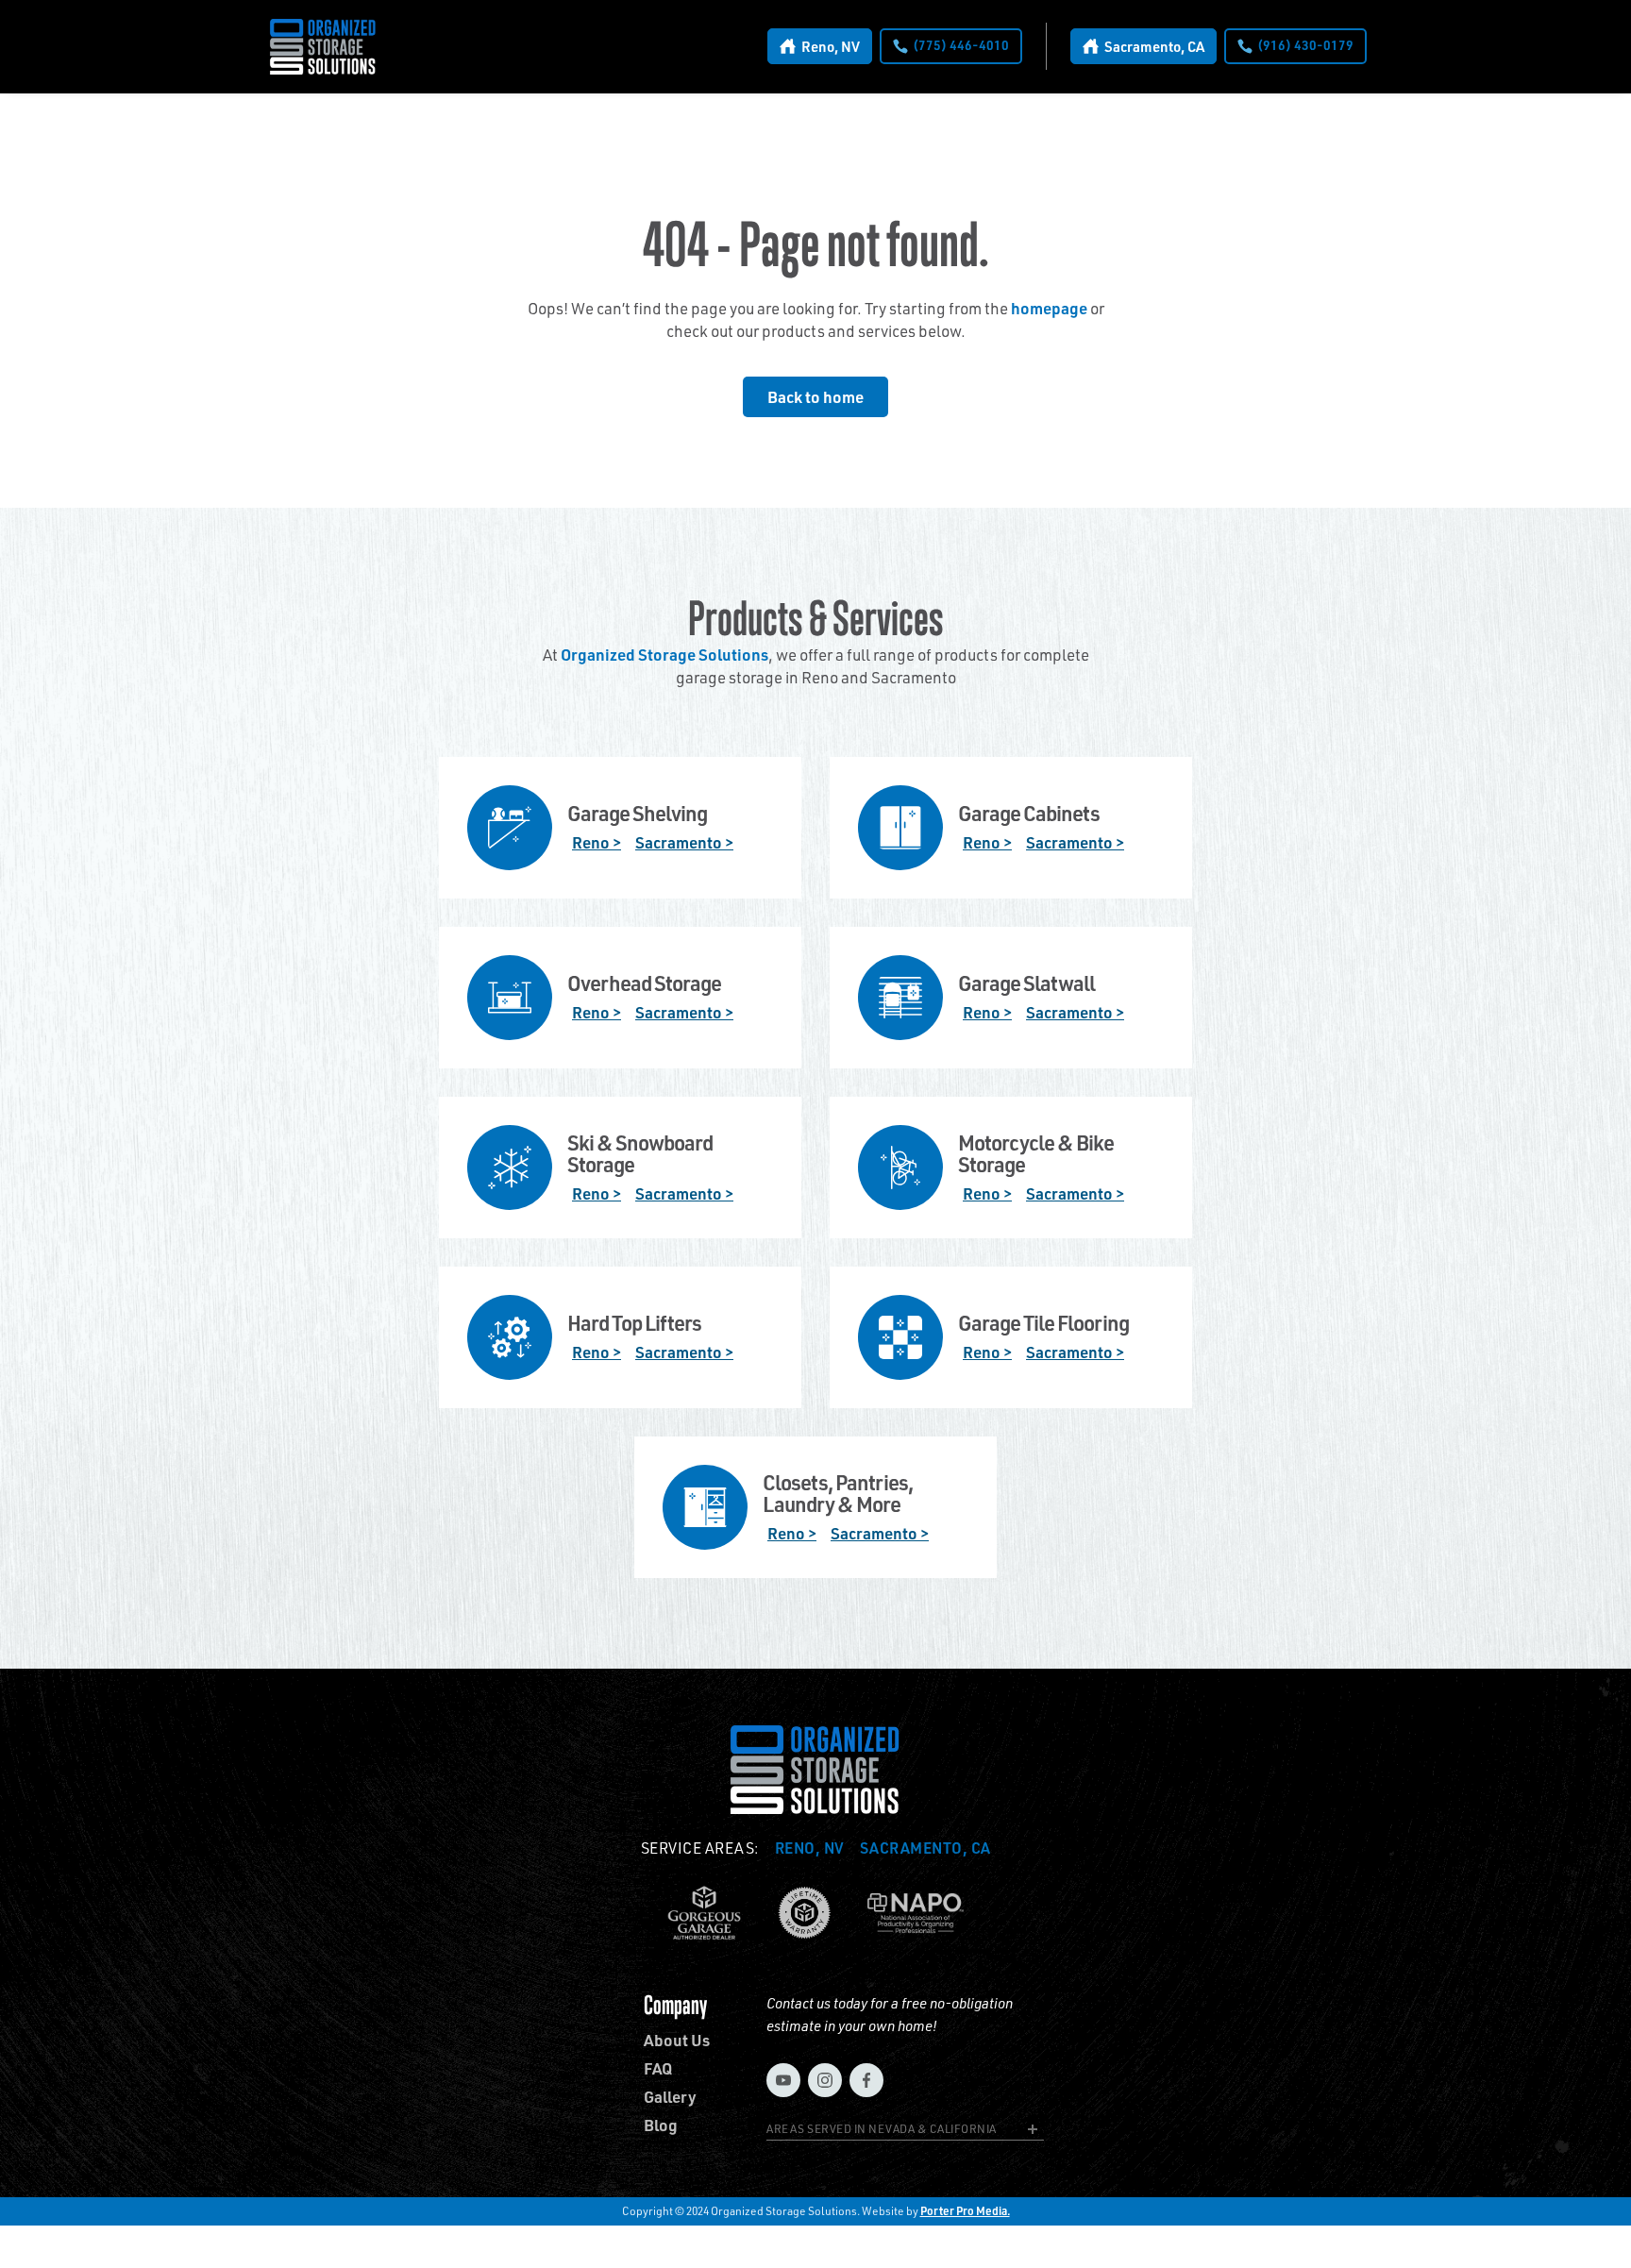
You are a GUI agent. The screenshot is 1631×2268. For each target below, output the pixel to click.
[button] (905, 2132)
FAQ (658, 2068)
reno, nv (810, 1848)
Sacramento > (684, 842)
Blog (661, 2125)
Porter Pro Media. (965, 2211)
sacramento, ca (925, 1848)
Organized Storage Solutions (664, 654)
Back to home (815, 396)
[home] (323, 47)
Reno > (597, 842)
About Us (677, 2040)
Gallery (670, 2097)
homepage (1049, 308)
